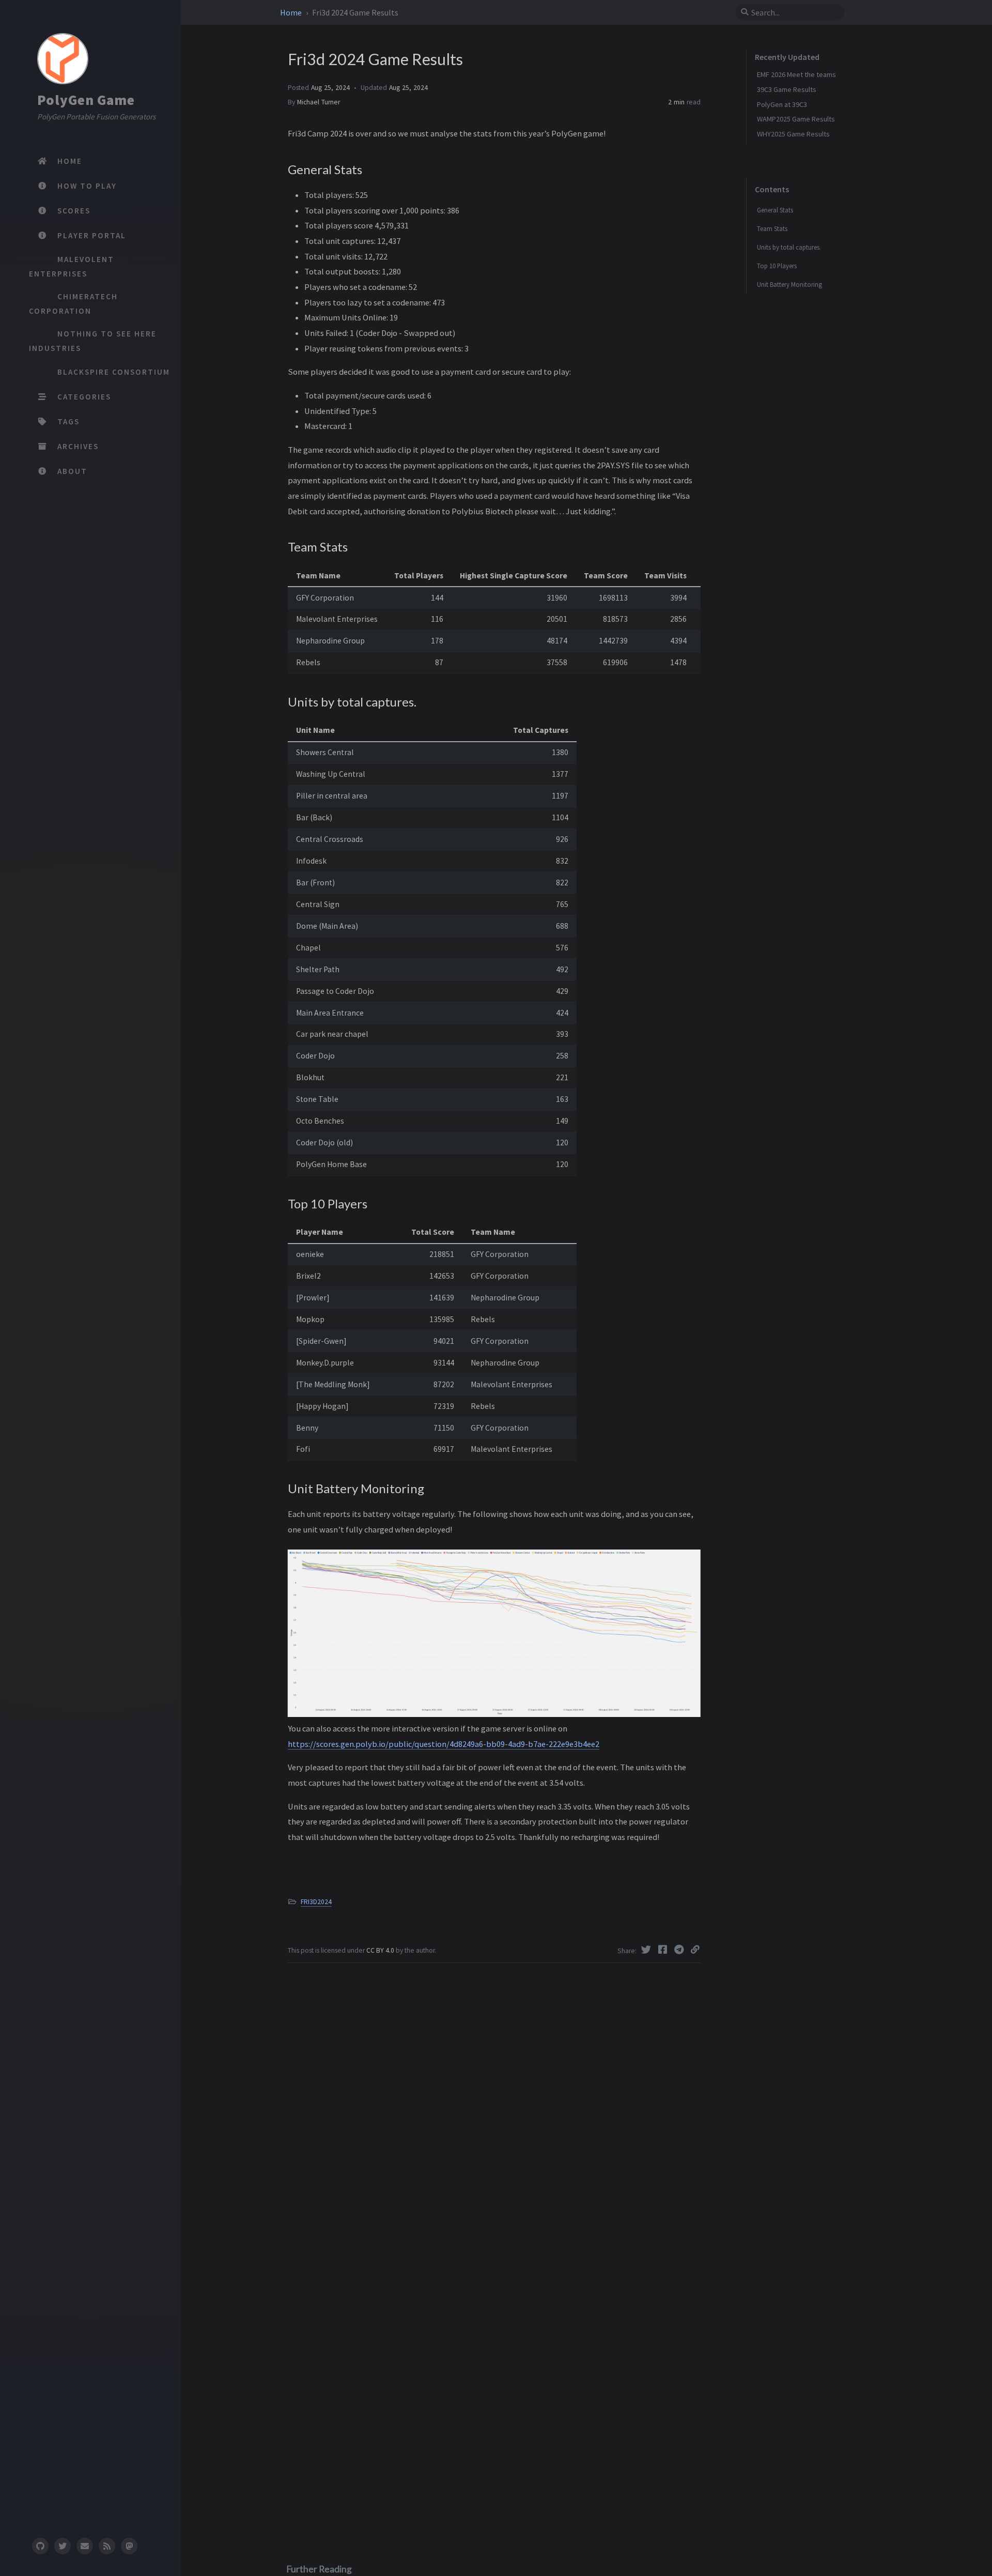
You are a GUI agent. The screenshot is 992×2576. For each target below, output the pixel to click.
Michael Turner (319, 102)
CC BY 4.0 (381, 1950)
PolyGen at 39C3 (782, 104)
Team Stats (772, 228)
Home (292, 12)
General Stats (775, 210)
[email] (85, 2546)
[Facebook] (664, 1950)
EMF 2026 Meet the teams (796, 74)
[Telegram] (680, 1950)
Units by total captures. (789, 247)
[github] (40, 2546)
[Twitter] (647, 1950)
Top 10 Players (777, 266)
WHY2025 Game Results (793, 134)
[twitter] (63, 2546)
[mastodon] (129, 2546)
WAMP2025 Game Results (796, 119)
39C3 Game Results (787, 89)
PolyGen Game (86, 100)
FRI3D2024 (316, 1902)
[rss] (107, 2546)
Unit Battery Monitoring (789, 284)
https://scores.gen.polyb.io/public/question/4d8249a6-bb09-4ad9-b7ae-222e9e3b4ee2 (444, 1744)
